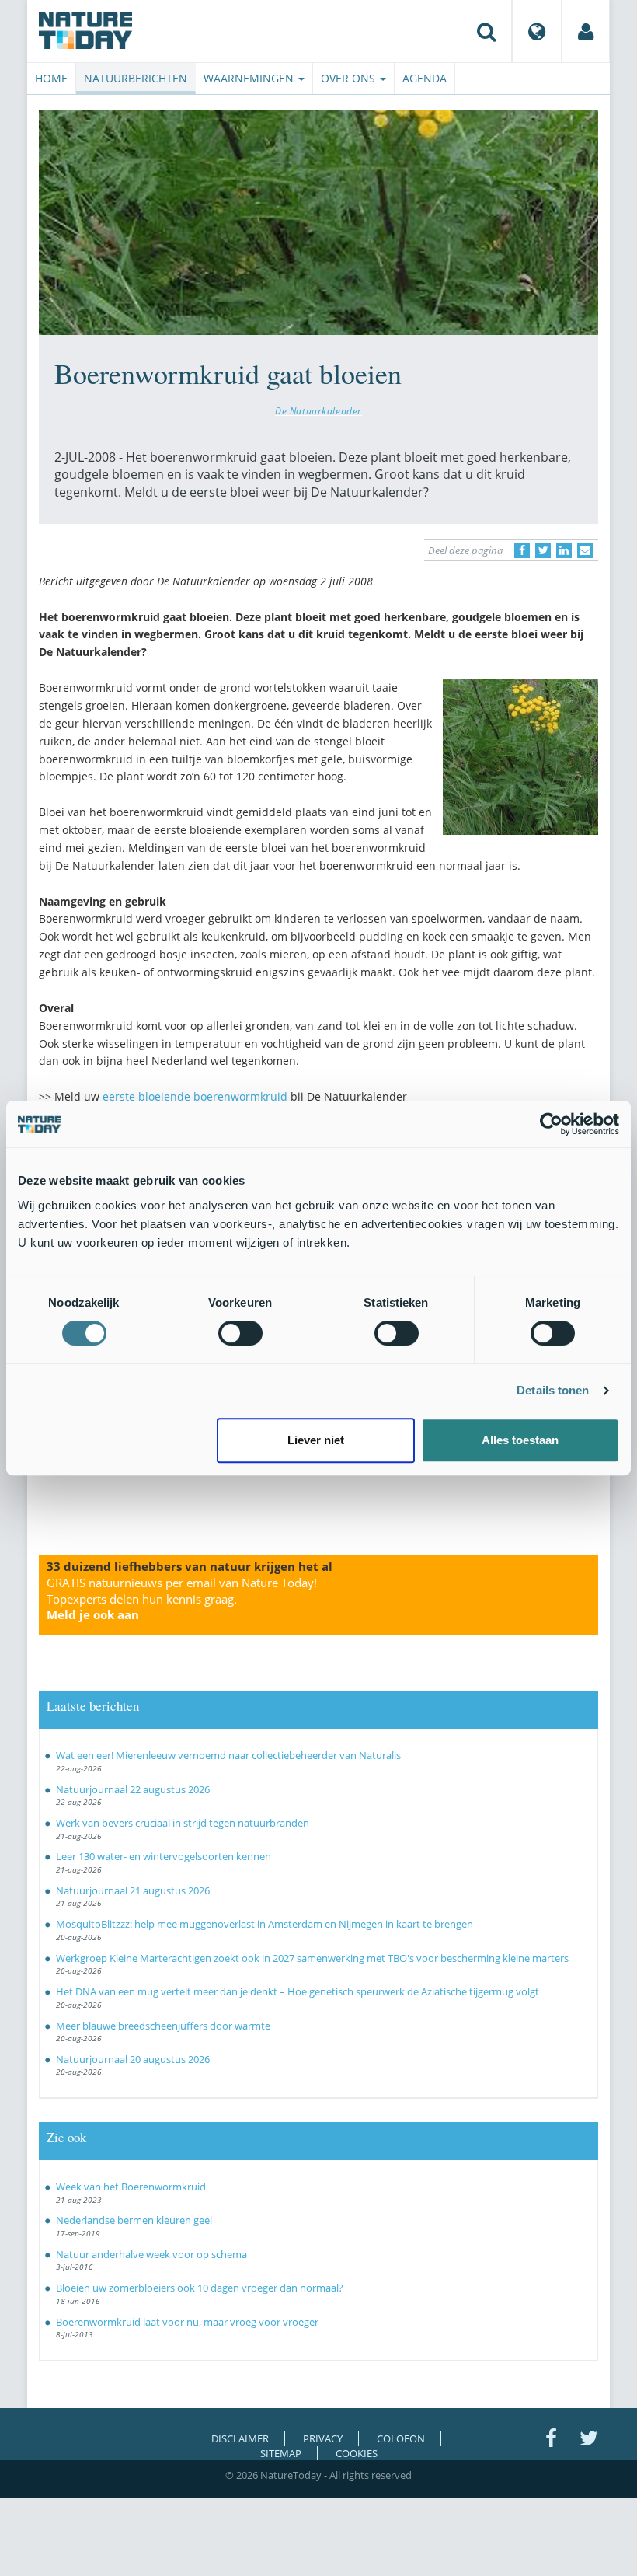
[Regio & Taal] (537, 31)
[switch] (240, 1333)
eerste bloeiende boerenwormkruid (195, 1096)
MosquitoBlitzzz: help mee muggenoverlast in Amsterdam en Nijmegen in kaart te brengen (265, 1924)
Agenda (425, 78)
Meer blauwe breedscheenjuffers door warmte (163, 2026)
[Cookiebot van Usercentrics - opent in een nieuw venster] (551, 1124)
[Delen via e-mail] (585, 550)
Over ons (350, 78)
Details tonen (553, 1390)
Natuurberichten (136, 78)
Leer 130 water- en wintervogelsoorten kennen (164, 1856)
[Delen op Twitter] (543, 550)
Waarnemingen (250, 78)
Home (51, 78)
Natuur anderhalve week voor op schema (151, 2254)
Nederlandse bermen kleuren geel (134, 2220)
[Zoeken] (486, 31)
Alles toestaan (520, 1440)
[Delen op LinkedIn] (564, 550)
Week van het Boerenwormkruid (131, 2187)
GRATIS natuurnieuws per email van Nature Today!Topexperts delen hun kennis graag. (182, 1599)
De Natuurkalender (318, 410)
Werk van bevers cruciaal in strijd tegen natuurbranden (183, 1823)
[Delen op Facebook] (522, 550)
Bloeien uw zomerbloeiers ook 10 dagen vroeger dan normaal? (200, 2288)
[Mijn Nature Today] (586, 31)
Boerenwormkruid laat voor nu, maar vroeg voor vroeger (187, 2322)
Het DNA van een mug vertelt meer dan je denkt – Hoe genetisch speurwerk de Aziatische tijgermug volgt (298, 1991)
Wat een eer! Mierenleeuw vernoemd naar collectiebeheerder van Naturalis (228, 1755)
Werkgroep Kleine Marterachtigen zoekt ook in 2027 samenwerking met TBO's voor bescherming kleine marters (312, 1958)
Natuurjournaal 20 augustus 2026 (133, 2059)
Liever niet (316, 1440)
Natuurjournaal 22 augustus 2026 (133, 1789)
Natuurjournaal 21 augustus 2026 (133, 1890)
